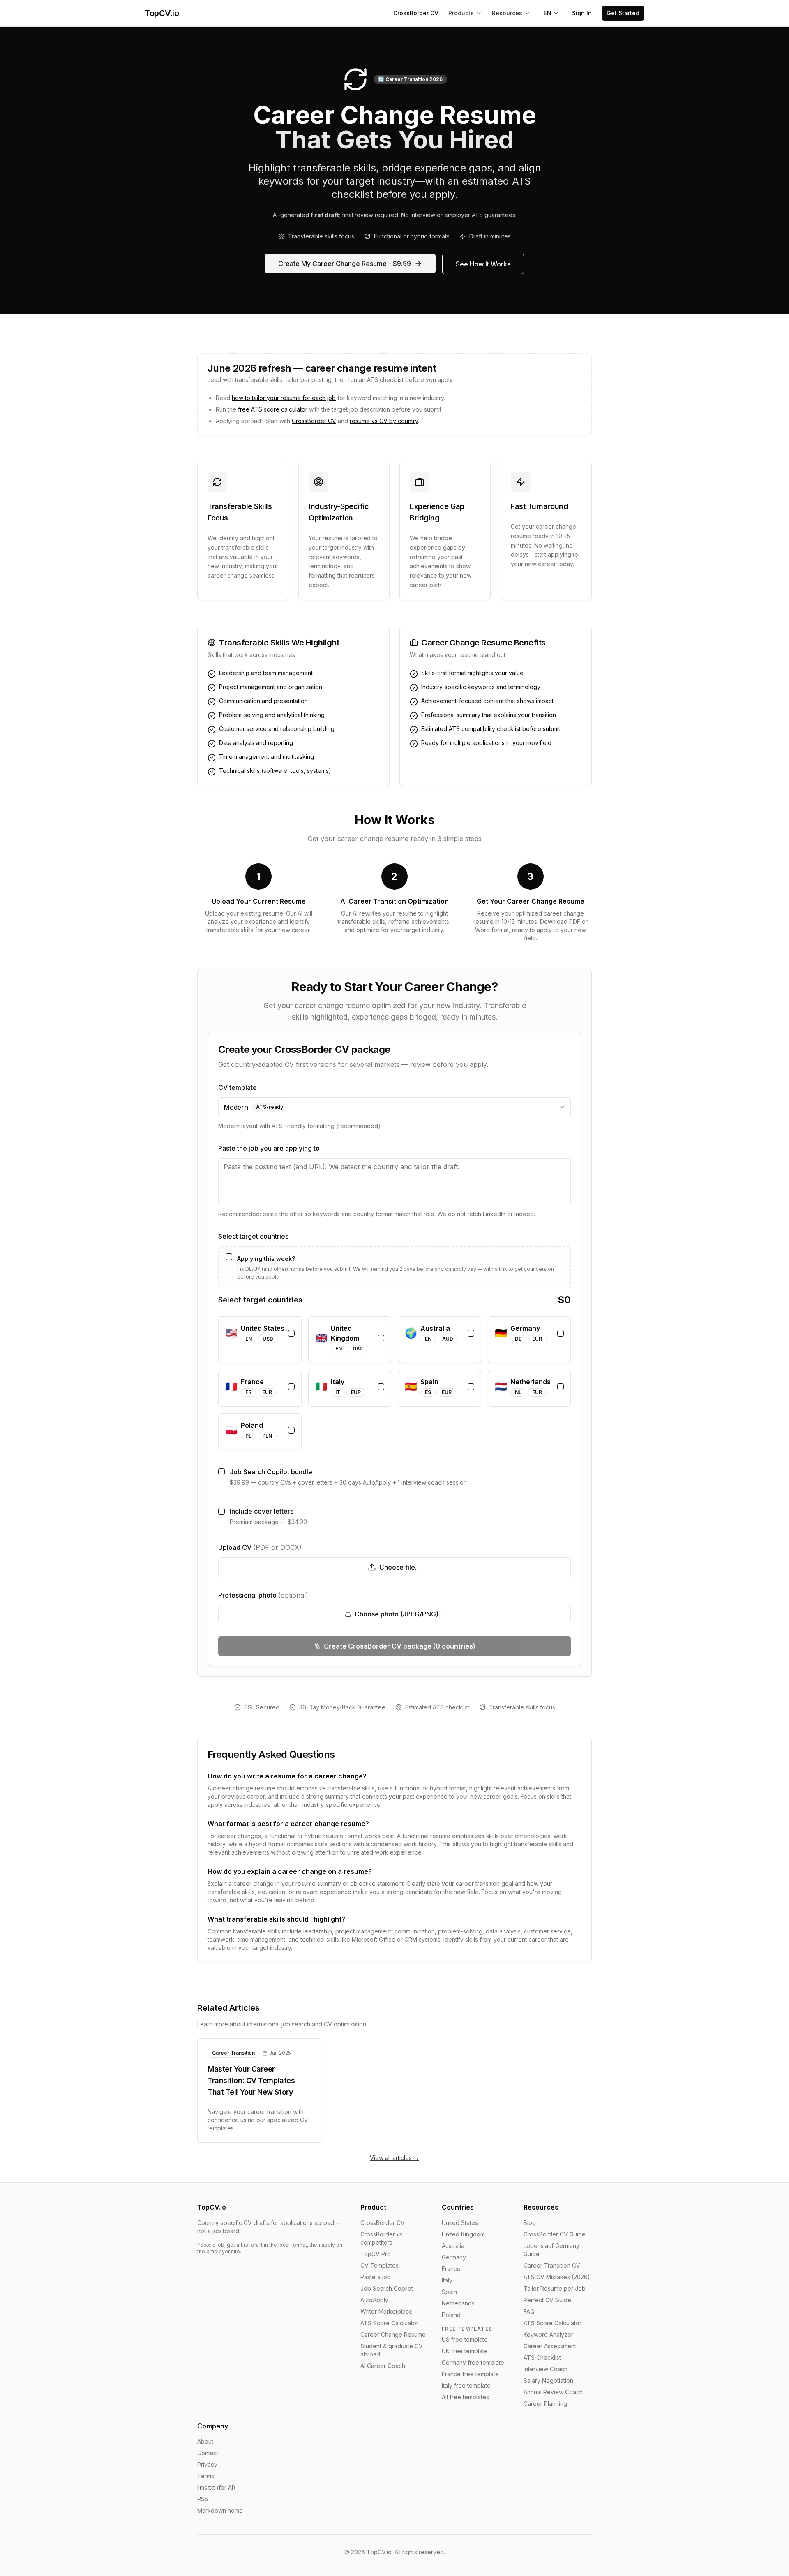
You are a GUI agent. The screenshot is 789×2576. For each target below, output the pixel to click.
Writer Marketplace (386, 2311)
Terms (206, 2476)
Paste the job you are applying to (269, 1148)
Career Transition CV (552, 2265)
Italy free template (466, 2385)
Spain (449, 2292)
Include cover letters (262, 1511)
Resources (507, 13)
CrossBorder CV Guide (555, 2234)
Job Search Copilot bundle (271, 1472)
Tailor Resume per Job (555, 2288)
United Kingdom (463, 2234)
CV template (238, 1087)
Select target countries (253, 1236)
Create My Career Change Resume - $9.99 (345, 264)
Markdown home (220, 2510)
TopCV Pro (376, 2254)
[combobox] (394, 1107)
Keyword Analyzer (548, 2334)
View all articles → (394, 2158)
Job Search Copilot (387, 2288)
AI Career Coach (383, 2366)
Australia (453, 2246)
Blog (530, 2223)
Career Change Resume (393, 2334)
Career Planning (545, 2404)
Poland (451, 2315)
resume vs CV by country (384, 421)
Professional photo (263, 1595)
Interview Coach (546, 2369)
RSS (203, 2499)
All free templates (465, 2397)
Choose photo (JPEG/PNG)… (400, 1614)
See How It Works (483, 264)
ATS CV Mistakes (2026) (557, 2277)
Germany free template (473, 2362)
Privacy (207, 2464)
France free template (470, 2374)
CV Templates (380, 2265)
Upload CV (260, 1547)
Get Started (623, 13)
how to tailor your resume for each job (284, 398)
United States (460, 2223)
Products (461, 13)
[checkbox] (229, 1257)
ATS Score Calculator (389, 2323)
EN (548, 13)
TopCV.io (162, 13)
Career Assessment (550, 2346)
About (205, 2441)
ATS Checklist (542, 2357)
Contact (208, 2453)
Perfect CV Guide (547, 2300)
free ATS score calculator (273, 409)
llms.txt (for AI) (216, 2487)
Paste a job (376, 2277)
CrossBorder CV (416, 13)
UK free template (465, 2351)
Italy (447, 2280)
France (451, 2269)
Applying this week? (266, 1259)
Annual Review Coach (553, 2392)
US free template (465, 2339)
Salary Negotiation (548, 2381)
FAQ (529, 2311)
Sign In (582, 13)
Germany (454, 2257)
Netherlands (458, 2303)
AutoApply (374, 2300)
